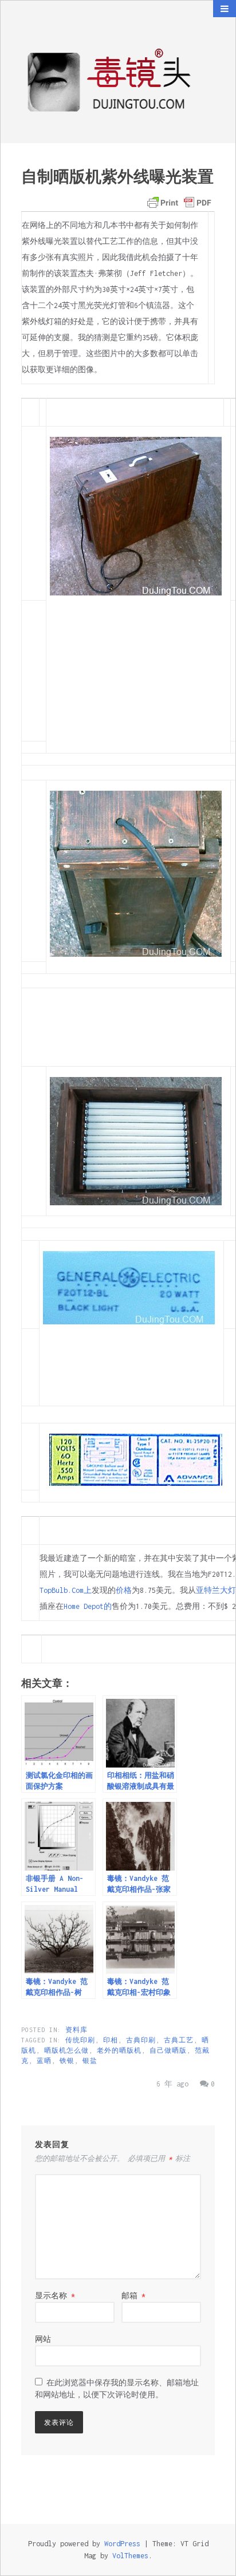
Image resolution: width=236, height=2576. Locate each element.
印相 (111, 2040)
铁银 (67, 2061)
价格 (124, 1590)
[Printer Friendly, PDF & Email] (179, 203)
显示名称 (55, 2296)
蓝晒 (44, 2061)
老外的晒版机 (119, 2050)
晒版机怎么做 (66, 2050)
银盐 (90, 2061)
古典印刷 (141, 2040)
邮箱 (133, 2296)
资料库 (76, 2030)
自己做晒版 (168, 2050)
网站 (43, 2339)
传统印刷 (80, 2040)
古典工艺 (179, 2040)
